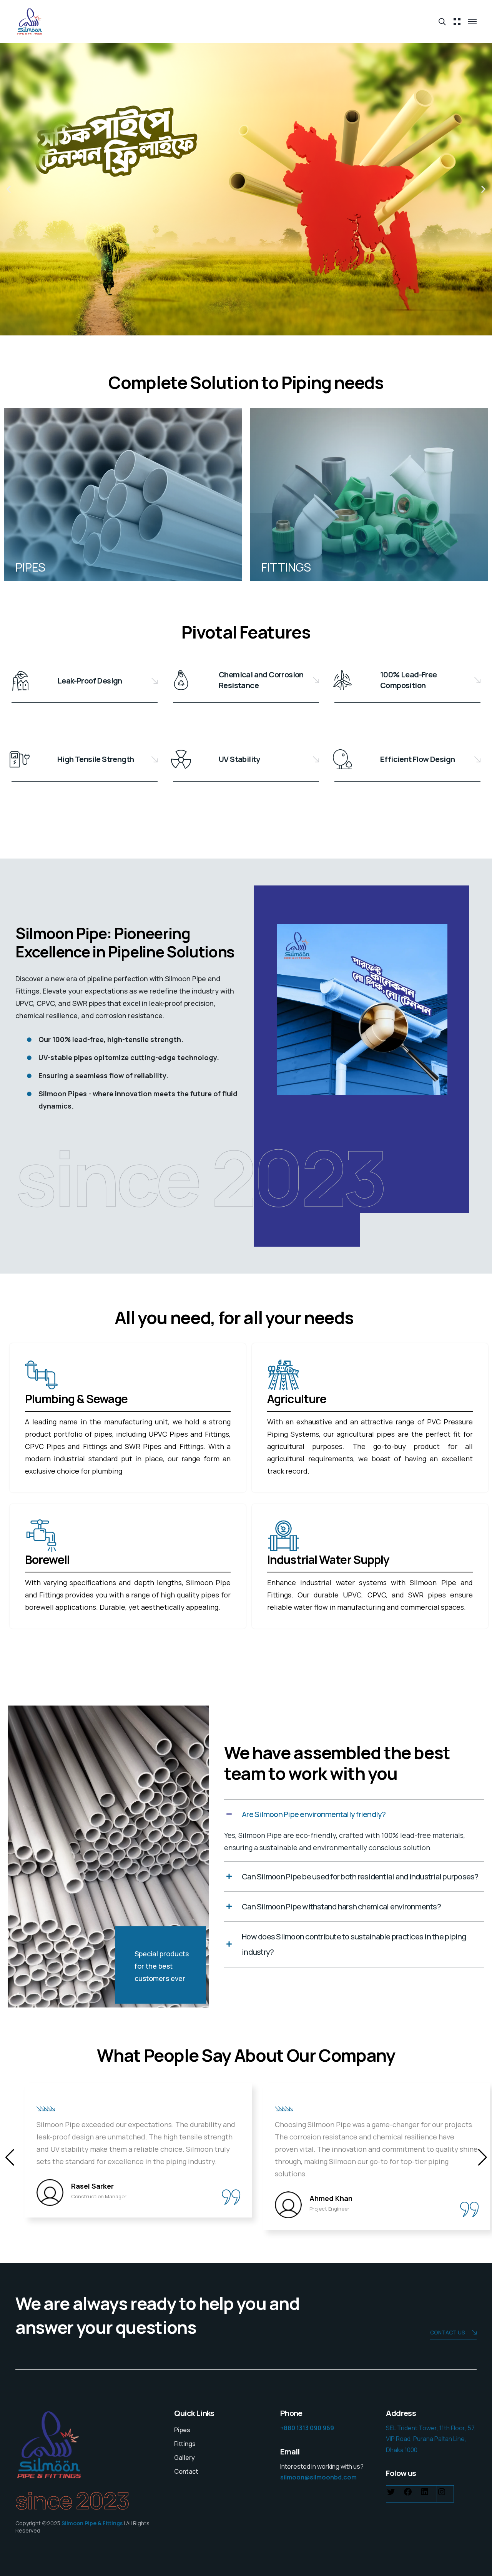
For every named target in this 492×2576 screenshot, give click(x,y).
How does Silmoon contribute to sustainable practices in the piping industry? (354, 1944)
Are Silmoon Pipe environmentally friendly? (314, 1814)
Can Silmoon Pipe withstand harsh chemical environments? (341, 1907)
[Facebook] (408, 2494)
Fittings (185, 2444)
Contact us (448, 2332)
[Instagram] (442, 2494)
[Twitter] (391, 2494)
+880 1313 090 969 (307, 2428)
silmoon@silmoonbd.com (318, 2477)
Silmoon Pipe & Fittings (92, 2523)
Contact (186, 2471)
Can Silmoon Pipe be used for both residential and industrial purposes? (360, 1877)
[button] (9, 189)
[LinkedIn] (425, 2494)
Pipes (182, 2430)
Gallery (184, 2458)
